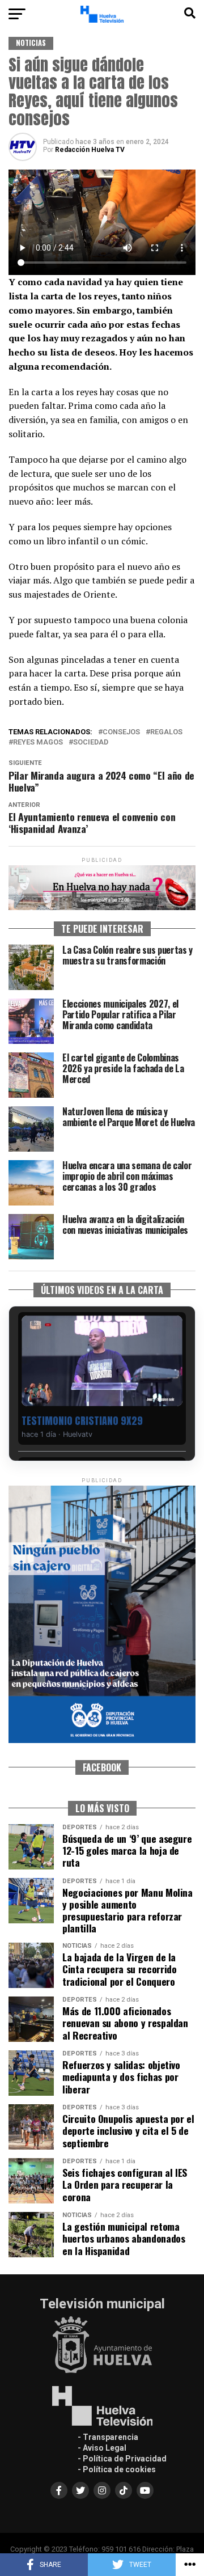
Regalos (166, 732)
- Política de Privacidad (122, 2459)
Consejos (121, 732)
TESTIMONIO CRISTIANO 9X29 (82, 1421)
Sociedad (91, 743)
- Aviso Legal (102, 2448)
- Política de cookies (117, 2469)
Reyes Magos (38, 743)
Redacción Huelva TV (90, 150)
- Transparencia (108, 2437)
